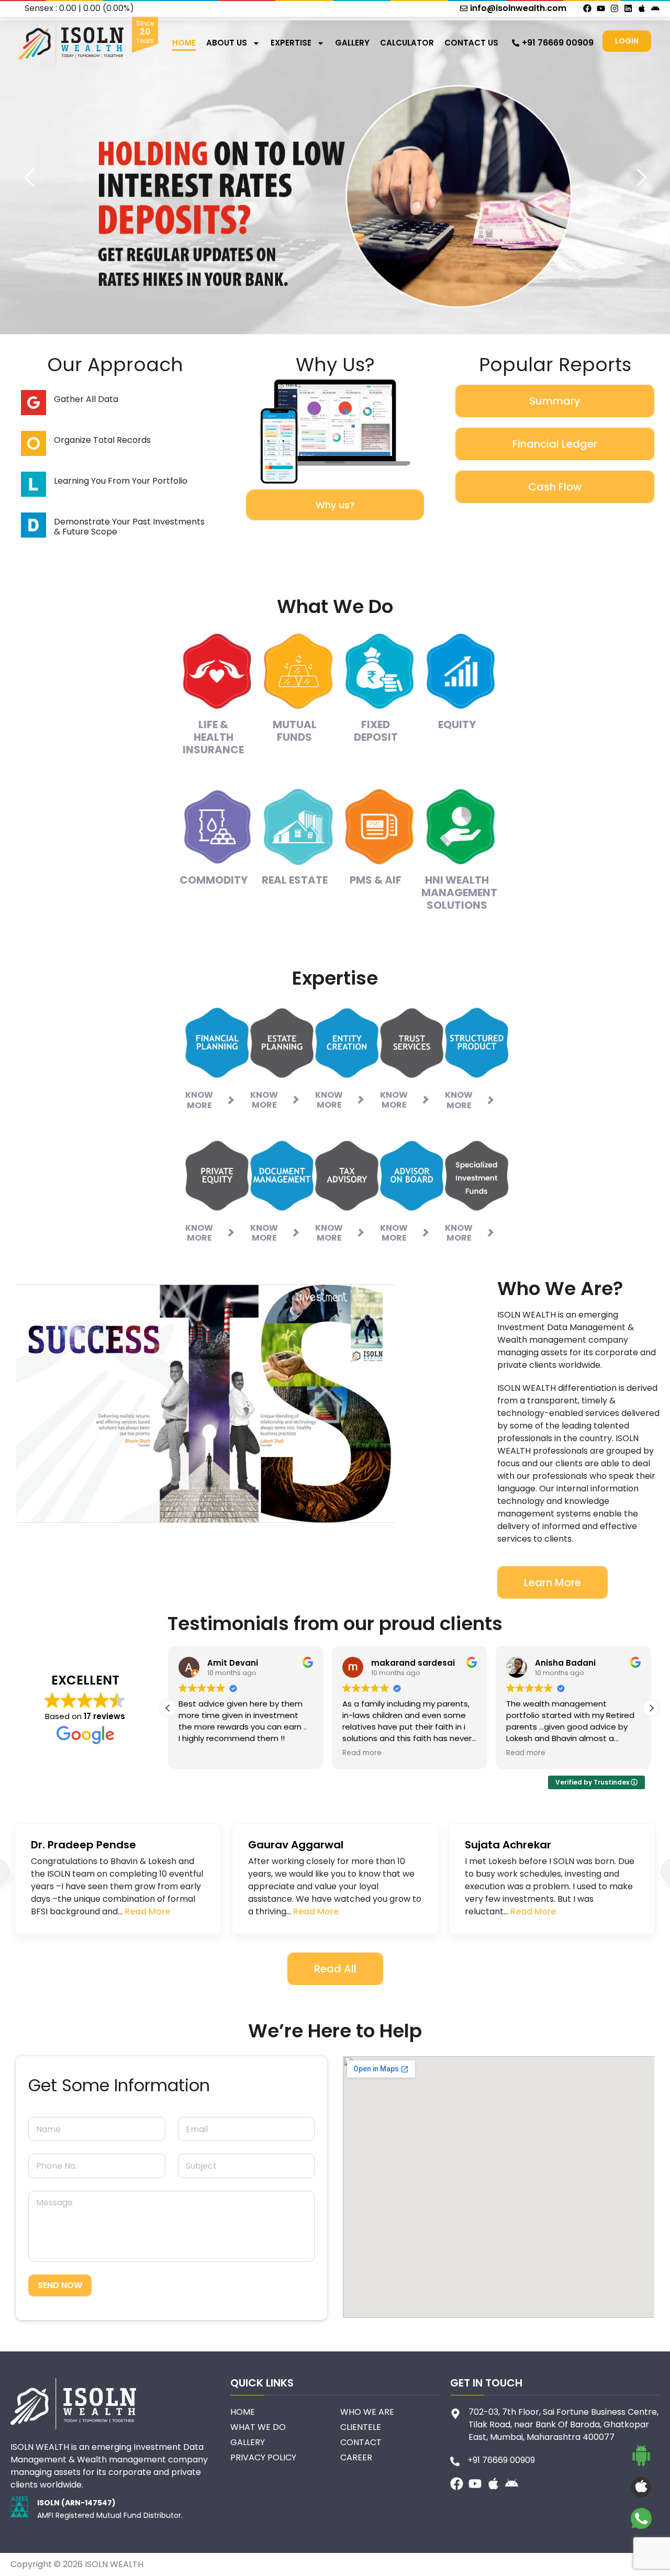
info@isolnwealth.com (518, 8)
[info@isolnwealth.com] (464, 8)
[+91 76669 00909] (516, 43)
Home (184, 43)
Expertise (291, 43)
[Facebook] (587, 8)
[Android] (655, 8)
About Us (227, 43)
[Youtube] (601, 8)
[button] (651, 1708)
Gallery (352, 43)
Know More (199, 1100)
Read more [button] (198, 1753)
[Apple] (642, 8)
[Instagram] (615, 8)
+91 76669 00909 (558, 43)
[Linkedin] (628, 8)
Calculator (407, 43)
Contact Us (471, 43)
